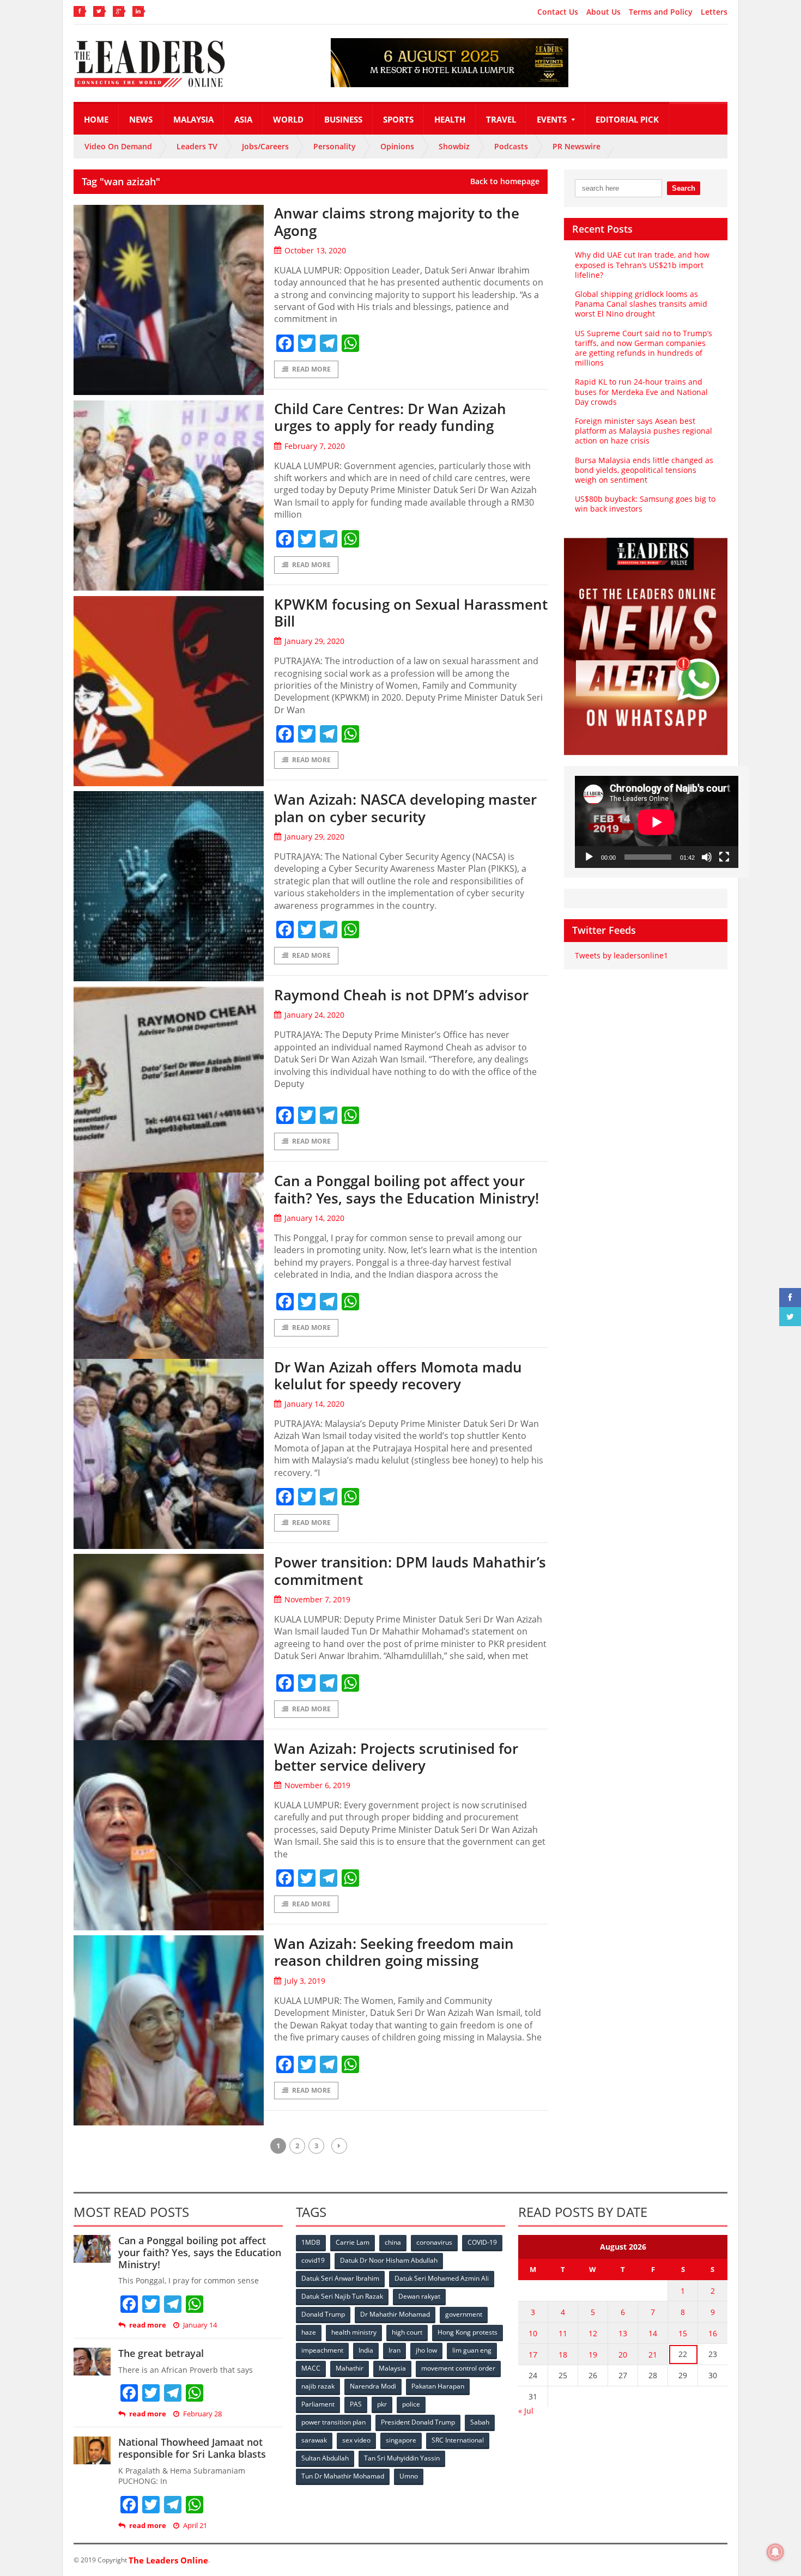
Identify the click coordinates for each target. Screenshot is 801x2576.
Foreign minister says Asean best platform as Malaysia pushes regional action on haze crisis (644, 431)
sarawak (314, 2440)
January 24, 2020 (314, 1015)
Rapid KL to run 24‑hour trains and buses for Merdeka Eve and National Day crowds (641, 391)
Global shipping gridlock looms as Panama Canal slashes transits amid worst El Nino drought (641, 304)
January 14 (200, 2325)
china (393, 2242)
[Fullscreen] (724, 857)
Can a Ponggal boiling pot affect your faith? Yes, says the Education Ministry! (406, 1189)
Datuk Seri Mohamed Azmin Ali (442, 2278)
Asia (243, 119)
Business (343, 119)
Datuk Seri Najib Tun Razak (342, 2296)
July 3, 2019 (305, 1981)
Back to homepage (505, 181)
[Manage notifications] (775, 2552)
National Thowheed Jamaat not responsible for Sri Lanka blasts (192, 2448)
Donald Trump (323, 2314)
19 (593, 2355)
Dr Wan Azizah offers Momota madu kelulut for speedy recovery (398, 1375)
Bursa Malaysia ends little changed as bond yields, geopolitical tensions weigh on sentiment (644, 470)
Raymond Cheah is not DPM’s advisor (401, 995)
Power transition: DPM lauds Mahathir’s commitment (410, 1570)
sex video (356, 2440)
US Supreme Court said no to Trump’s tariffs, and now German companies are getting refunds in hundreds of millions (644, 348)
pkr (382, 2404)
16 (713, 2333)
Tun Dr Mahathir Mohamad (343, 2476)
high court (407, 2332)
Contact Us (558, 12)
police (411, 2404)
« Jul (526, 2411)
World (288, 119)
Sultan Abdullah (325, 2458)
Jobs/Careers (265, 146)
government (464, 2314)
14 (653, 2333)
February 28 (202, 2414)
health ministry (354, 2332)
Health (450, 119)
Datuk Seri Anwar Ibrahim (340, 2278)
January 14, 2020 (314, 1218)
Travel (501, 119)
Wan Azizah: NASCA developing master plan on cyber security (405, 808)
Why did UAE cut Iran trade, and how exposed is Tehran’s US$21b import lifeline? (642, 265)
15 (683, 2333)
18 (563, 2355)
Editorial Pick (627, 119)
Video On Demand (118, 146)
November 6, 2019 (317, 1785)
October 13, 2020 (315, 250)
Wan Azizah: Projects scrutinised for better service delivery (396, 1757)
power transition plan (333, 2422)
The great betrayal (161, 2353)
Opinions (397, 146)
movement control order (458, 2368)
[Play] (589, 857)
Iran (395, 2350)
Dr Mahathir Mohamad (395, 2314)
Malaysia (193, 119)
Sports (398, 119)
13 (623, 2333)
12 (593, 2333)
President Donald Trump (418, 2422)
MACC (311, 2368)
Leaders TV (197, 146)
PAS (356, 2404)
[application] (657, 822)
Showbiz (454, 146)
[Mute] (707, 857)
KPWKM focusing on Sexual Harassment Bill (411, 613)
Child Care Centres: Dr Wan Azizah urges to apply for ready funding (390, 417)
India (366, 2350)
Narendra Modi (373, 2386)
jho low (426, 2350)
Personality (335, 146)
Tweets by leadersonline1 (621, 955)
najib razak (318, 2386)
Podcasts (511, 146)
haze (309, 2332)
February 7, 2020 (315, 446)
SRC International (458, 2440)
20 (623, 2355)
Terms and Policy (661, 12)
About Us (603, 12)
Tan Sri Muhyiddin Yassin (402, 2458)
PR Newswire (577, 146)
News (141, 119)
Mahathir (350, 2368)
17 (533, 2355)
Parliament (318, 2404)
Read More (311, 369)
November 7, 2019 (317, 1599)
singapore (401, 2440)
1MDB (311, 2242)
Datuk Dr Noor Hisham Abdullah (389, 2260)
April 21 (195, 2526)
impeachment (322, 2350)
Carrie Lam (353, 2242)
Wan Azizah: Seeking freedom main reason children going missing (394, 1952)
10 (533, 2333)
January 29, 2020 (314, 641)
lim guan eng (472, 2350)
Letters (714, 12)
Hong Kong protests (468, 2332)
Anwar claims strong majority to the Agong (397, 221)
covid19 (313, 2260)
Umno (409, 2476)
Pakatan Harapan (438, 2386)
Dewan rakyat (419, 2296)
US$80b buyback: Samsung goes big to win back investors (645, 504)
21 (653, 2355)
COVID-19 (482, 2242)
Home (96, 119)
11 (563, 2333)
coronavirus (434, 2242)
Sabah (480, 2422)
